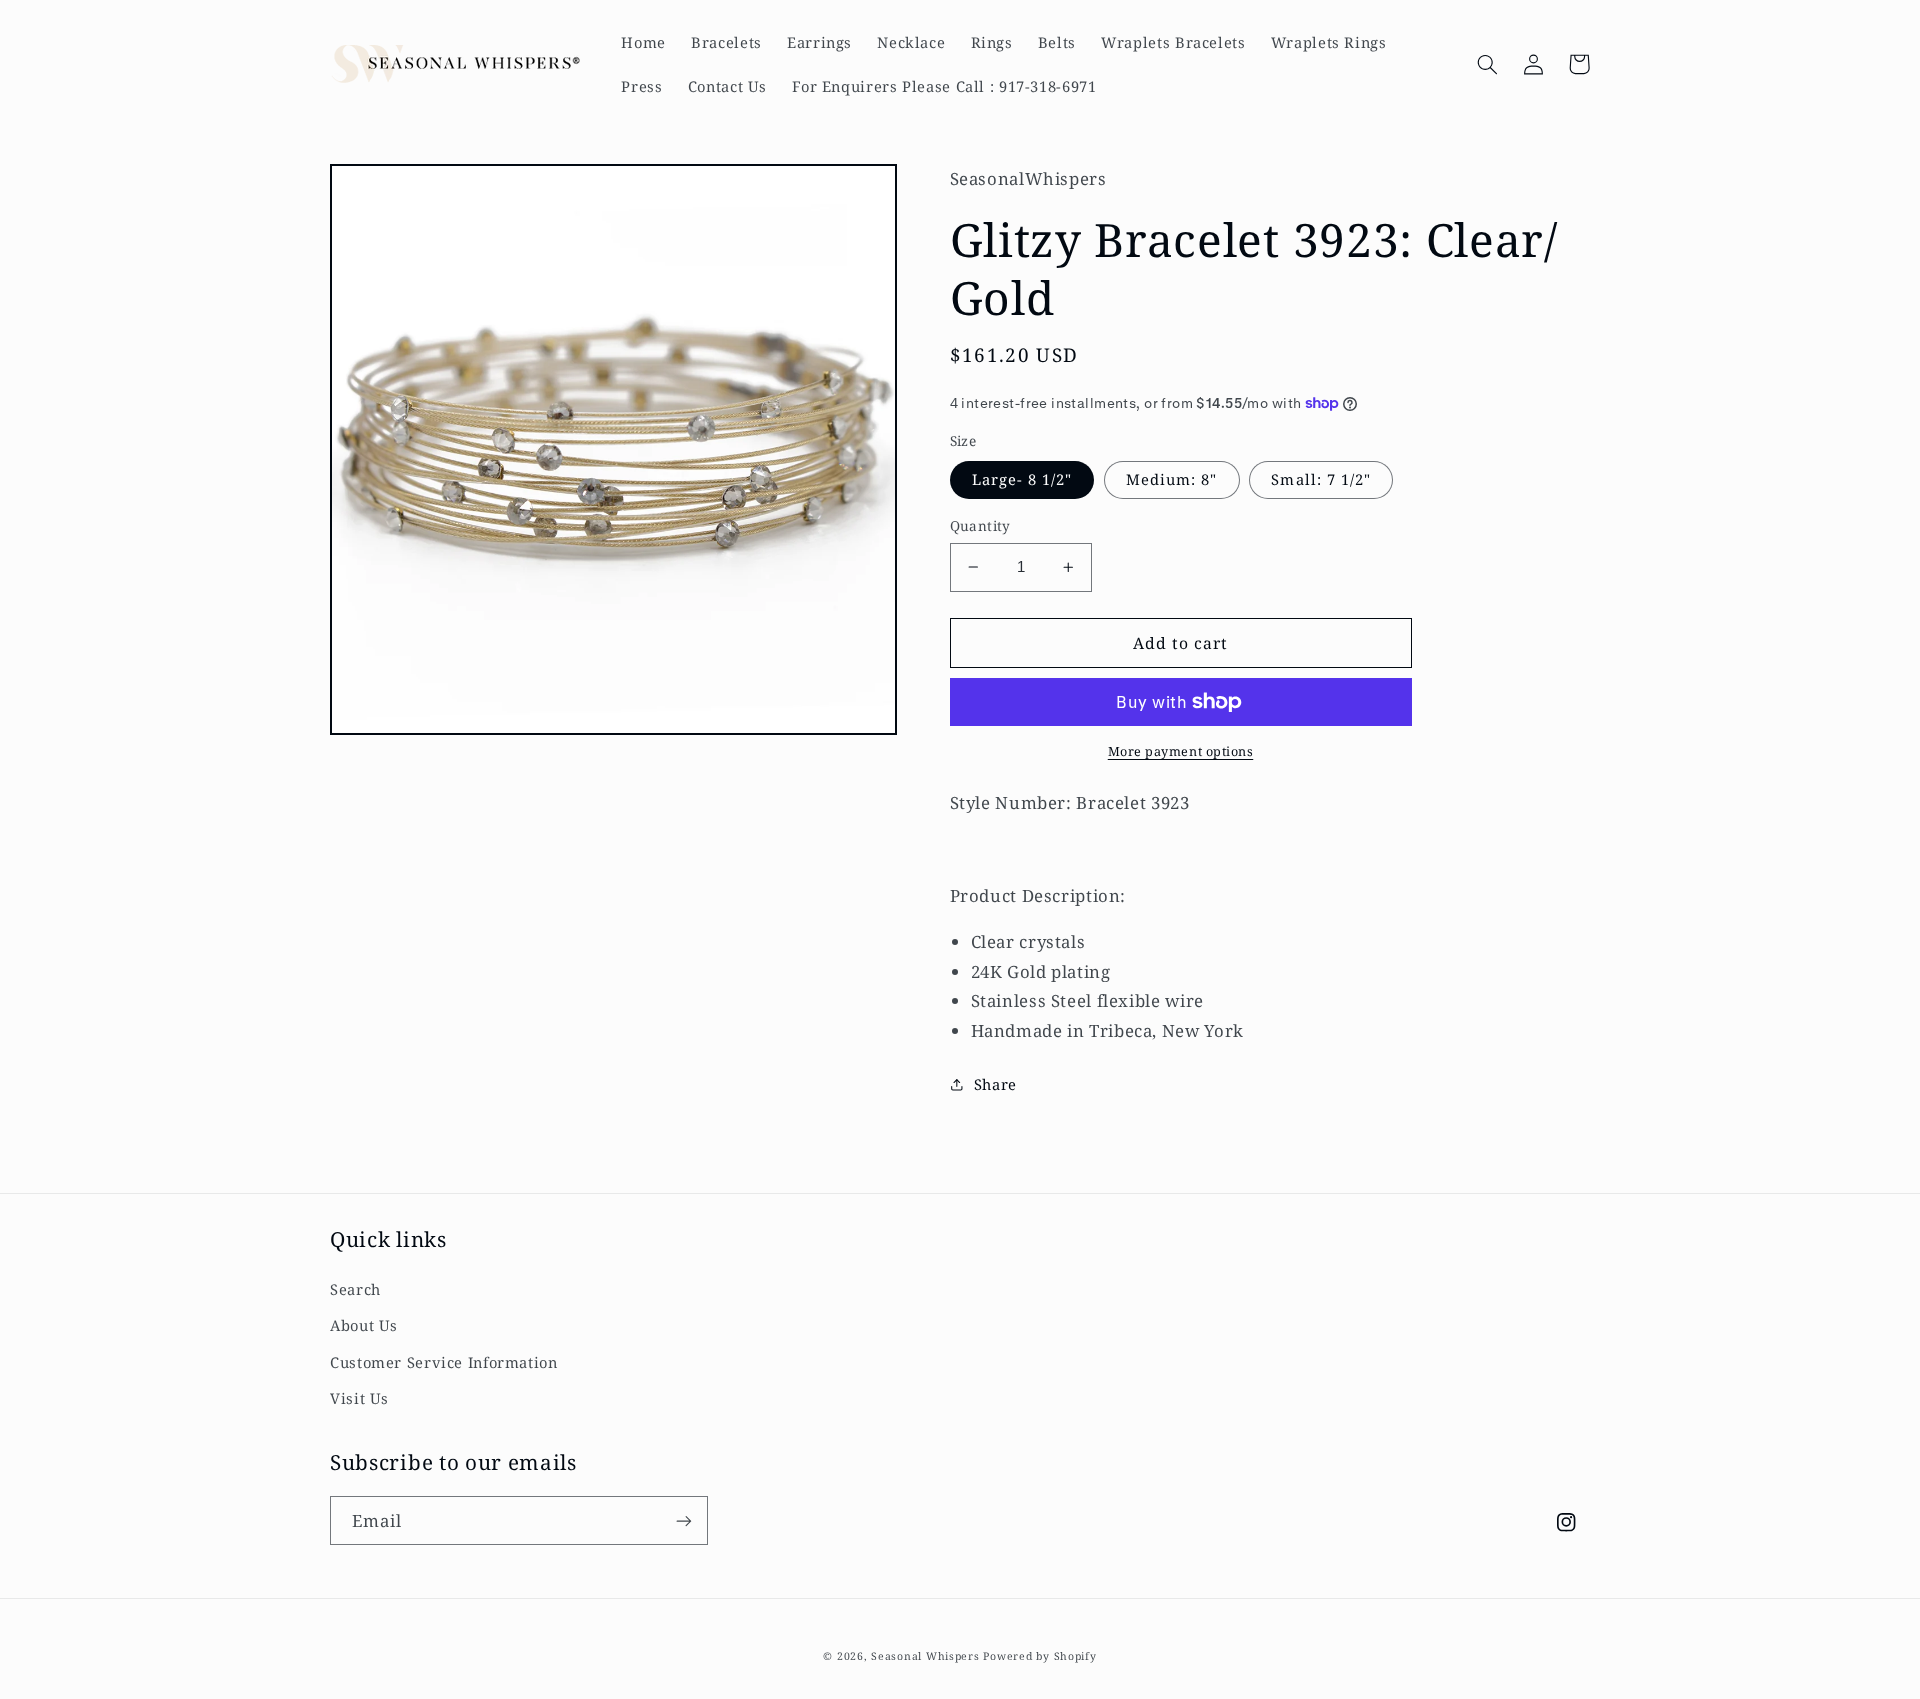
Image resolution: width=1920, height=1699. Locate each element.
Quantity (980, 525)
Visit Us (359, 1398)
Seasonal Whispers (925, 1656)
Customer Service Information (444, 1362)
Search (355, 1289)
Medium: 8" (1172, 479)
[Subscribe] (684, 1520)
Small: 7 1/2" (1321, 479)
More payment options (1181, 751)
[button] (1487, 64)
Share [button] (995, 1084)
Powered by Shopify (1039, 1656)
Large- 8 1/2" (1022, 479)
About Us (364, 1325)
